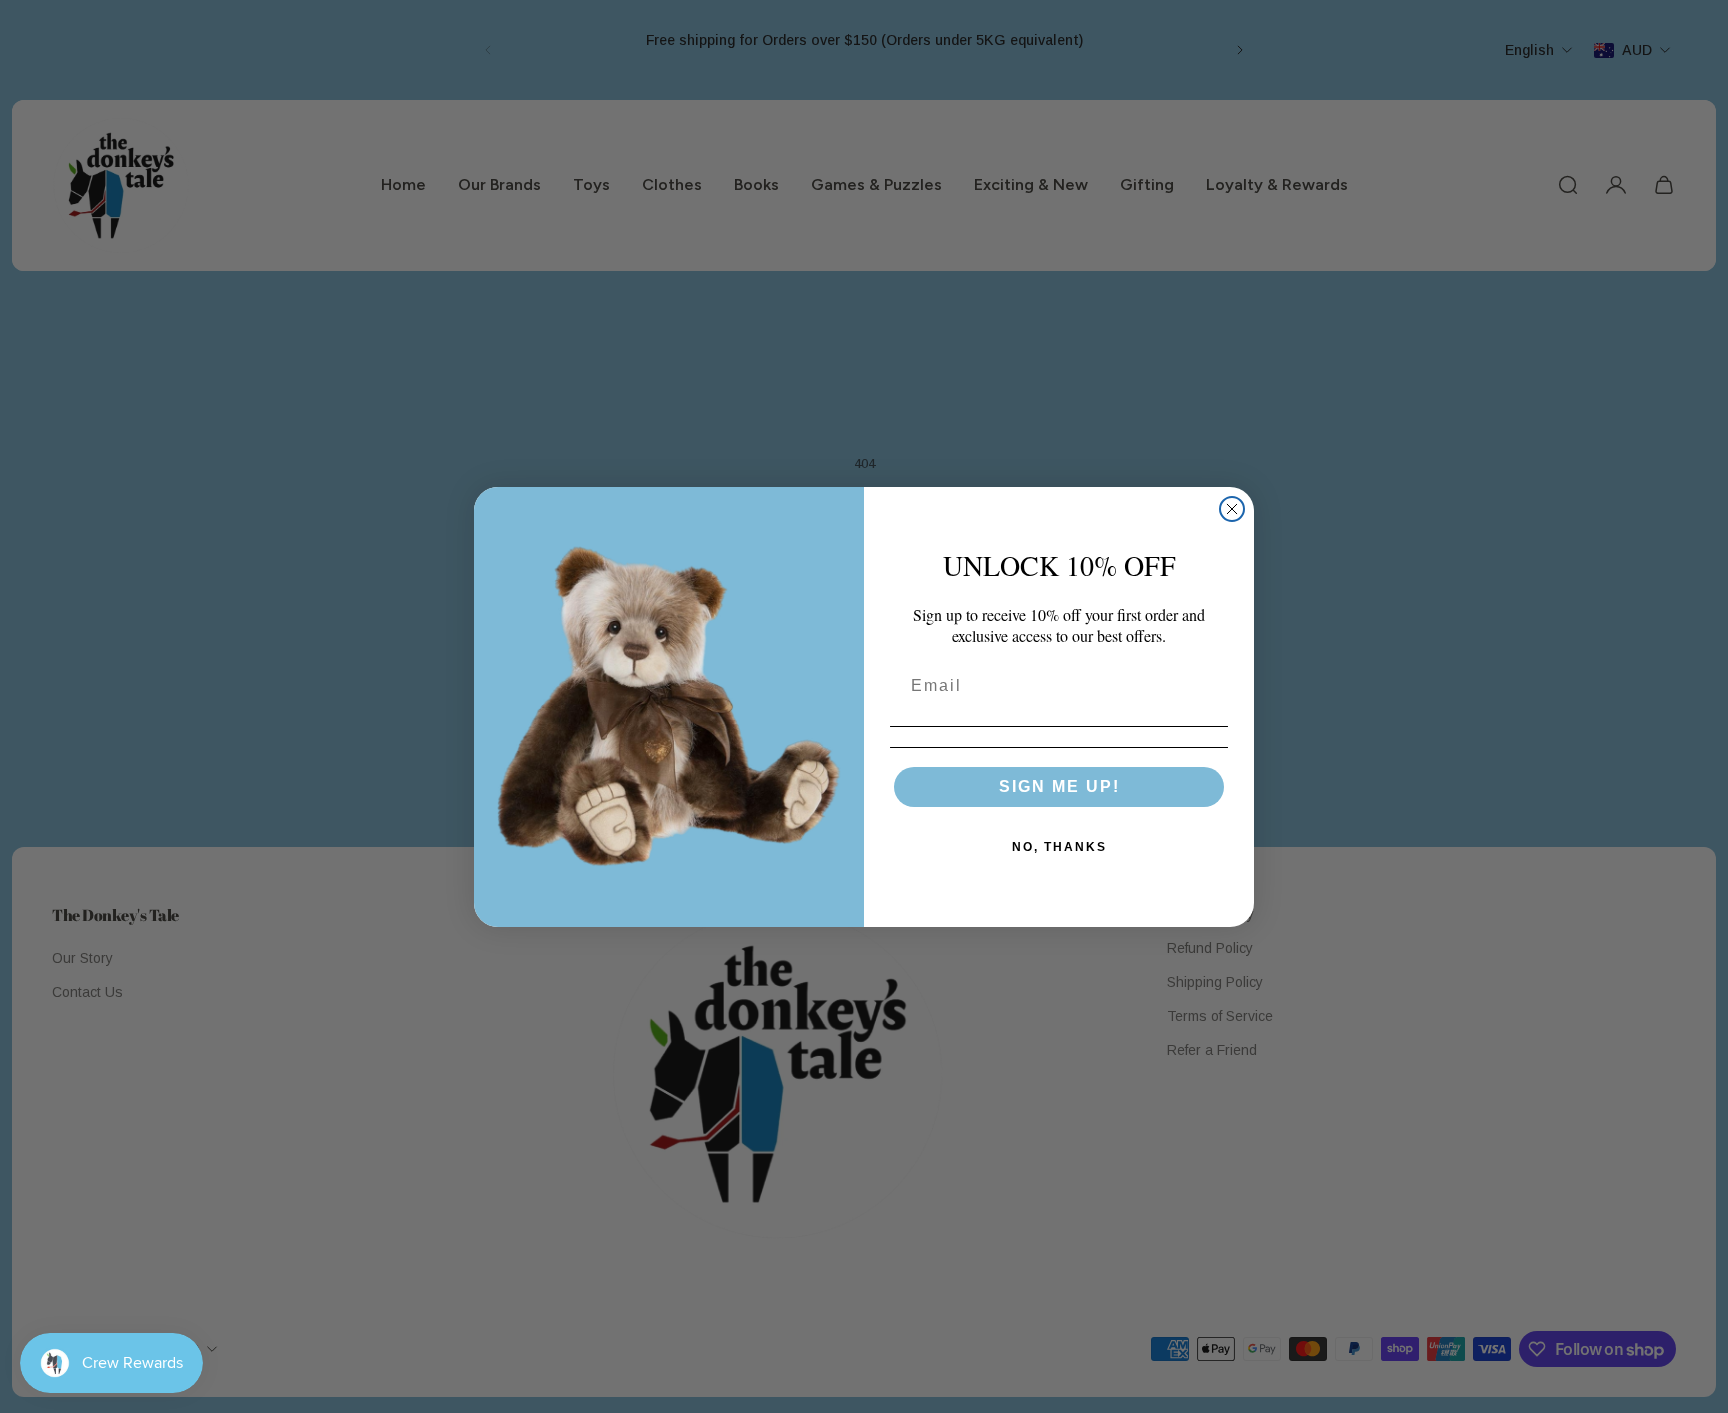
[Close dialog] (1232, 509)
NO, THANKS (1059, 847)
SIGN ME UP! (1059, 786)
